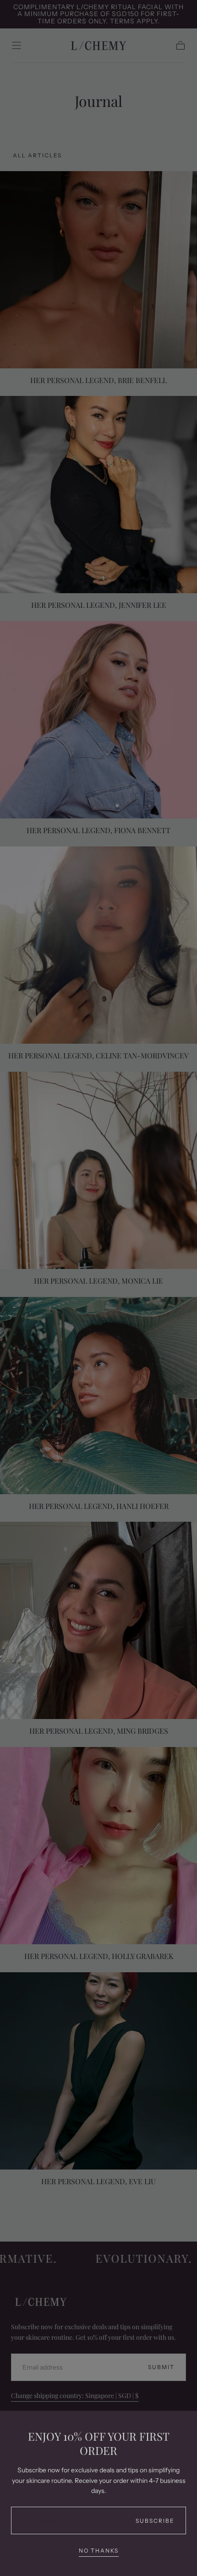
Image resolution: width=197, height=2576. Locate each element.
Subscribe (155, 2521)
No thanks (99, 2551)
